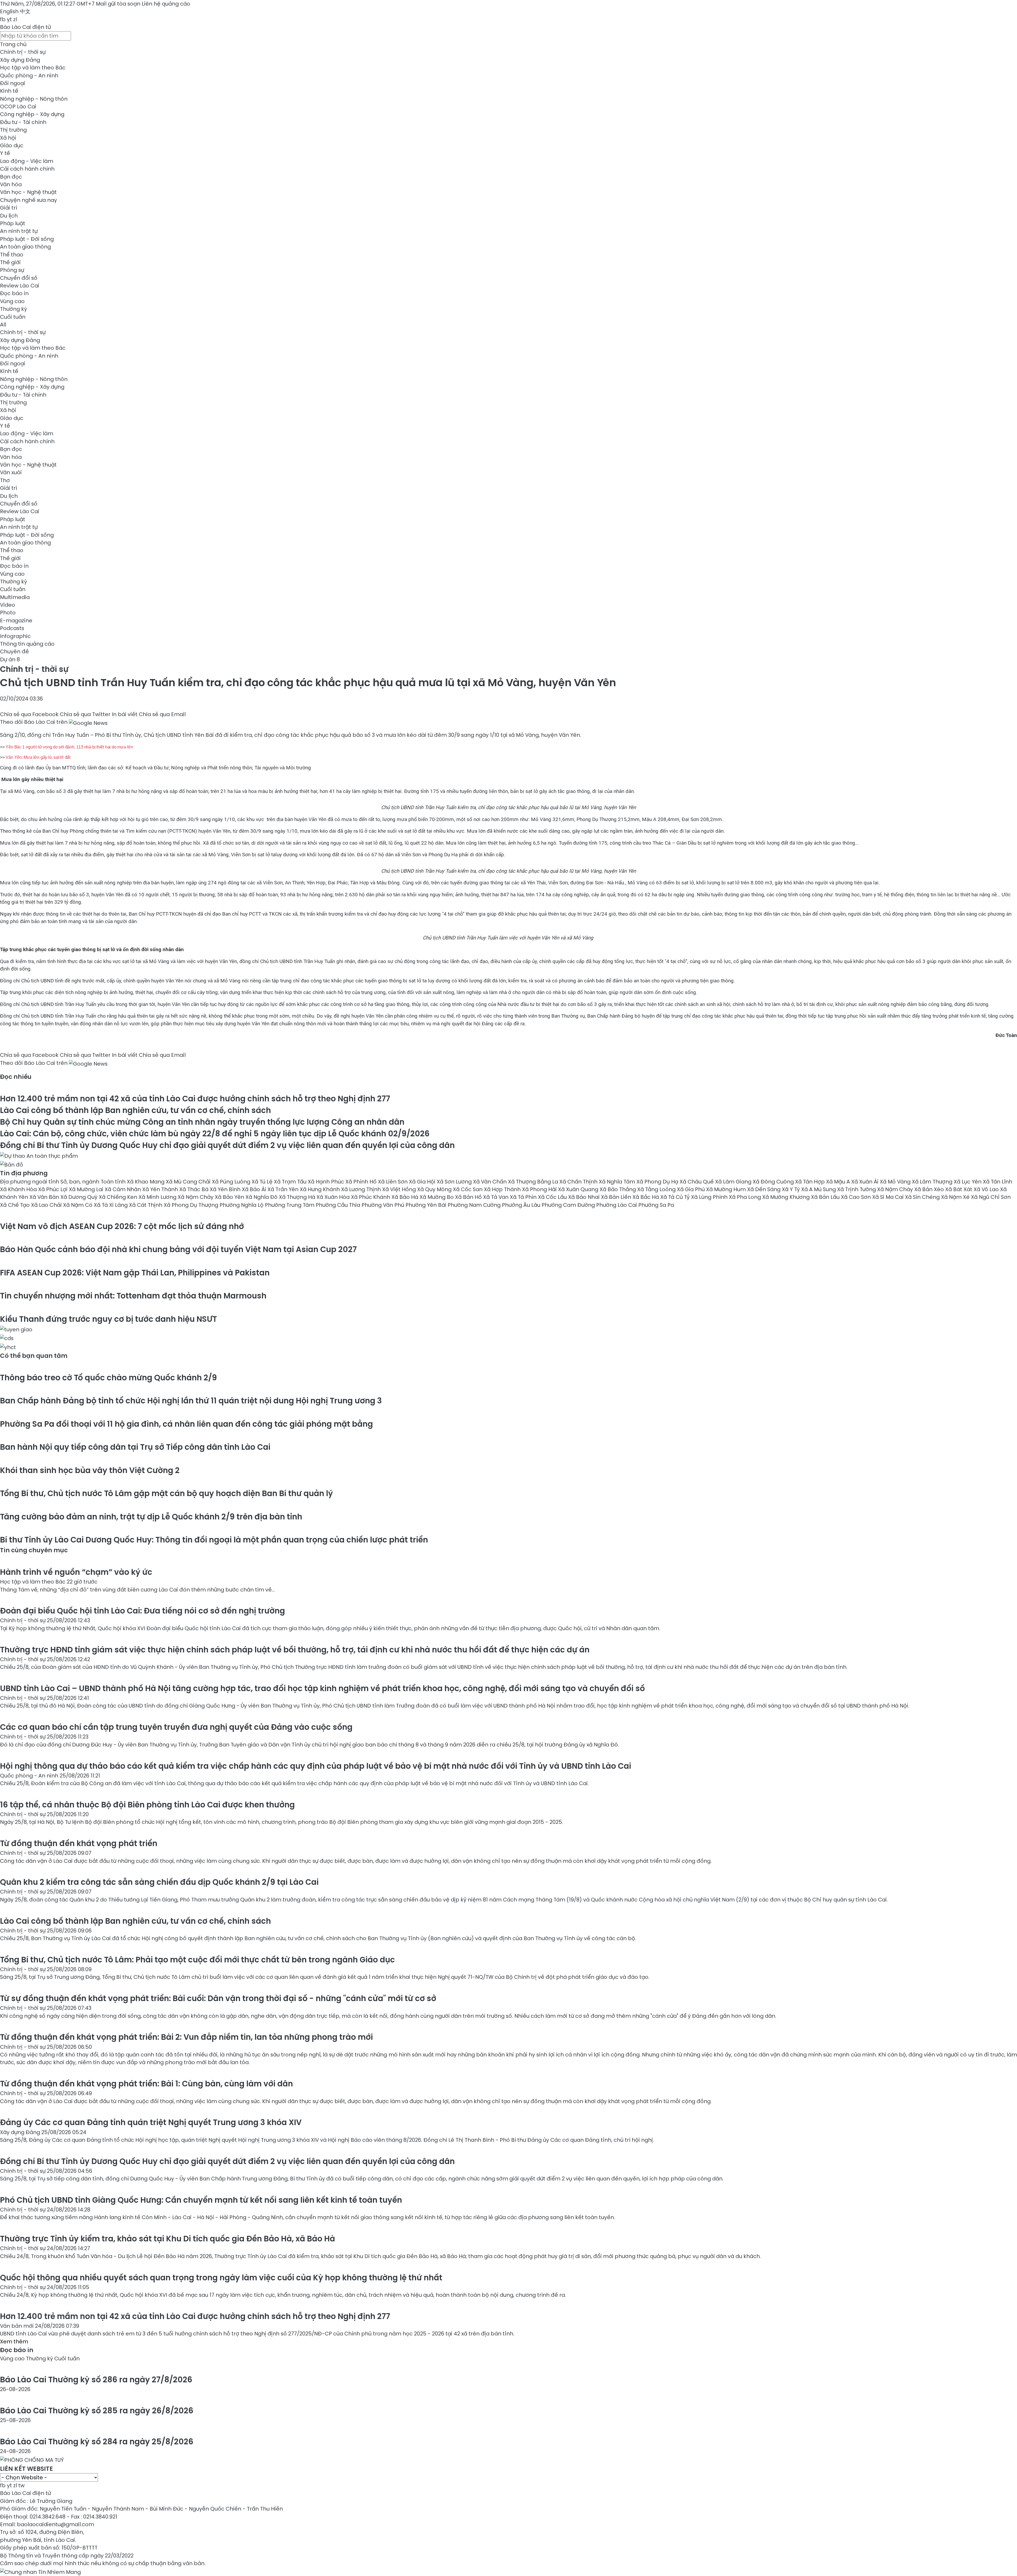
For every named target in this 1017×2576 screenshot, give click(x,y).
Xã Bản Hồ (469, 1197)
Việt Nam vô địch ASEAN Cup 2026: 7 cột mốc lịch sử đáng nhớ (122, 1226)
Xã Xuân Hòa (334, 1197)
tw (21, 2485)
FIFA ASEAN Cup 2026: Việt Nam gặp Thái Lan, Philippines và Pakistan (135, 1273)
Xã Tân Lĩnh (998, 1182)
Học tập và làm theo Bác (33, 68)
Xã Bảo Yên (230, 1197)
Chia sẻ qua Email (162, 714)
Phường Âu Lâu (522, 1205)
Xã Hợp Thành (503, 1189)
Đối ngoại (13, 83)
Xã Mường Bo (437, 1197)
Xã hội (8, 138)
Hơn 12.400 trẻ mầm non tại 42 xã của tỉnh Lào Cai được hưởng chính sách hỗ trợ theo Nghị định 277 (195, 1099)
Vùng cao (12, 301)
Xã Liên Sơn (393, 1182)
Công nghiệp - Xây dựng (32, 114)
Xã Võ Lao (987, 1189)
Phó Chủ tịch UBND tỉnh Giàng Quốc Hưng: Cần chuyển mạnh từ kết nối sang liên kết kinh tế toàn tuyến (201, 2200)
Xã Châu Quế (697, 1182)
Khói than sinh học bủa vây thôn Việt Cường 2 (90, 1470)
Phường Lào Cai (617, 1205)
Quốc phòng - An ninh (29, 76)
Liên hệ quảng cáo (166, 4)
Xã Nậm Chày (896, 1189)
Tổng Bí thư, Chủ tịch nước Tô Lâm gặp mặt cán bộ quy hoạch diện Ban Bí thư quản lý (166, 1493)
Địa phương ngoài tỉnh (30, 1182)
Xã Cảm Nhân (123, 1189)
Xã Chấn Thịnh (579, 1182)
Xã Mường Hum (727, 1189)
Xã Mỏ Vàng (896, 1182)
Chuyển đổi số (19, 278)
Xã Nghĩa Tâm (618, 1182)
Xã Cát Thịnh (146, 1205)
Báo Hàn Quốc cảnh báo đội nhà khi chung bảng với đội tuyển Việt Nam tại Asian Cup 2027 (178, 1249)
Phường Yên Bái (427, 1205)
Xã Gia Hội (423, 1182)
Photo (8, 613)
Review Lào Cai (20, 286)
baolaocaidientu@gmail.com (55, 2524)
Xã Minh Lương (158, 1197)
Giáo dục (12, 145)
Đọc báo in (14, 293)
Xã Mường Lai (87, 1189)
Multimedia (15, 597)
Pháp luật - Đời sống (27, 239)
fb (3, 19)
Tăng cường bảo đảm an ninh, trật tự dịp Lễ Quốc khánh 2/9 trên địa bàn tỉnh (151, 1517)
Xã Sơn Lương (455, 1182)
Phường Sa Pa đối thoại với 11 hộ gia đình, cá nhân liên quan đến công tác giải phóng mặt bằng (186, 1424)
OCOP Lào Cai (18, 107)
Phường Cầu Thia (339, 1205)
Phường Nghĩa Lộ (242, 1205)
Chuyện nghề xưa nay (28, 200)
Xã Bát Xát (959, 1189)
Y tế (5, 153)
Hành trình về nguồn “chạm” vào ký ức (76, 1572)
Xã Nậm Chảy (196, 1197)
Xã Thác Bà (195, 1189)
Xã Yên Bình (226, 1189)
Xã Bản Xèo (930, 1189)
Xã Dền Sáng (764, 1189)
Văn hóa (11, 184)
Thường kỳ (14, 309)
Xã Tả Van (496, 1197)
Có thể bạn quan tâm (34, 1356)
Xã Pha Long (746, 1197)
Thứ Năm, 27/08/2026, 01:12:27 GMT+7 (47, 4)
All (3, 325)
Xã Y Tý (791, 1189)
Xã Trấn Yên (284, 1189)
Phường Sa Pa (656, 1205)
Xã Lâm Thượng (933, 1182)
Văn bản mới (17, 2326)
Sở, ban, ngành (81, 1182)
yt (9, 19)
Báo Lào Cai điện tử (25, 27)
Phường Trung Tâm (290, 1205)
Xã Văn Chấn (490, 1182)
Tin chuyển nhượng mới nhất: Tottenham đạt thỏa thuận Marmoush (133, 1296)
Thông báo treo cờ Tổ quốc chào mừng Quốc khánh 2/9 (108, 1378)
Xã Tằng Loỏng (657, 1189)
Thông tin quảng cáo (27, 644)
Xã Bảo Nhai (585, 1197)
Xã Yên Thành (161, 1189)
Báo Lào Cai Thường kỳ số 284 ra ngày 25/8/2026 (97, 2442)
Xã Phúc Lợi (53, 1189)
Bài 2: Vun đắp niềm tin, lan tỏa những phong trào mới (186, 2037)
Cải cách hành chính (27, 169)
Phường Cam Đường (569, 1205)
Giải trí (8, 208)
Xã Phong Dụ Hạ (658, 1182)
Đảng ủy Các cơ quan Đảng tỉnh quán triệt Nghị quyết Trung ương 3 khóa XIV (151, 2122)
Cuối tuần (13, 317)
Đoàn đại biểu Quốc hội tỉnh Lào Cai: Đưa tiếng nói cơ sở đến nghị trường (142, 1611)
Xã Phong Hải (540, 1189)
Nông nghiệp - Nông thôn (34, 99)
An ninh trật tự (19, 231)
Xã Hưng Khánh (320, 1189)
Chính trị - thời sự (23, 52)
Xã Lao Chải (47, 1205)
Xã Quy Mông (435, 1189)
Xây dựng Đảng (20, 60)
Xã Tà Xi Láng (111, 1205)
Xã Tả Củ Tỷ (676, 1197)
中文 (25, 11)
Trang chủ (13, 44)
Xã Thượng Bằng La (534, 1182)
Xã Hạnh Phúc (327, 1182)
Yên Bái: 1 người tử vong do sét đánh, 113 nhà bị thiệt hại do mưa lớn (69, 747)
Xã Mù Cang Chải (189, 1182)
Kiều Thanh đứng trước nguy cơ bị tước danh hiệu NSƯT (108, 1319)
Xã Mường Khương (787, 1197)
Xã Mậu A (839, 1182)
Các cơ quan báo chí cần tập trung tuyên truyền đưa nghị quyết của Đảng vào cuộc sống (176, 1727)
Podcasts (12, 628)
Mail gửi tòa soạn (119, 4)
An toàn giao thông (25, 247)
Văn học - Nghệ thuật (28, 192)
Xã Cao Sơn (857, 1197)
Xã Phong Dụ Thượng (192, 1205)
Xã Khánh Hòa (19, 1189)
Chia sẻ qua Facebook (29, 714)
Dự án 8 (10, 659)
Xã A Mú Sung (819, 1189)
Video (8, 605)
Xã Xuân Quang (579, 1189)
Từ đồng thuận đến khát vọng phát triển (79, 1843)
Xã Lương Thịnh (362, 1189)
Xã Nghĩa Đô (262, 1197)
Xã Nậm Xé (956, 1197)
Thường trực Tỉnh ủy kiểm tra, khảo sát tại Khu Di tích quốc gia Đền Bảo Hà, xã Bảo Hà (168, 2239)
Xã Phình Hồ (362, 1182)
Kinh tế (9, 91)
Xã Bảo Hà (405, 1197)
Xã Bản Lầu (826, 1197)
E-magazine (16, 620)
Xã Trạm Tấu (291, 1182)
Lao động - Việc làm (27, 161)
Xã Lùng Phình (710, 1197)
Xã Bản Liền (617, 1197)
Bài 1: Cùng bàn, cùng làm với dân (146, 2084)
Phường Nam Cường (475, 1205)
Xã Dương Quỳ (80, 1197)
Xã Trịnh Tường (857, 1189)
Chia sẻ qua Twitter (85, 714)
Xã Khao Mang (146, 1182)
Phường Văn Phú (383, 1205)
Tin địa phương (24, 1173)
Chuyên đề (14, 651)
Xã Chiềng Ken (119, 1197)
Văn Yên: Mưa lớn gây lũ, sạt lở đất (38, 757)
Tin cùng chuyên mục (34, 1550)
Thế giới (10, 262)
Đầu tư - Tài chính (23, 122)
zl (15, 19)
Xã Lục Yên (968, 1182)
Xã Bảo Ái (255, 1189)
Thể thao (12, 255)
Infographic (15, 636)
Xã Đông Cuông (774, 1182)
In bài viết (125, 714)
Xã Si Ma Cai (889, 1197)
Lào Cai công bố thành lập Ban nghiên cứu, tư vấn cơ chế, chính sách (135, 1110)
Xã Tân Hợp (811, 1182)
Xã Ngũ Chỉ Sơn (991, 1197)
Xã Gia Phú (692, 1189)
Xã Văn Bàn (45, 1197)
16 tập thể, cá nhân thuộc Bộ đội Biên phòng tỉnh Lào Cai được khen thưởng (147, 1805)
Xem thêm (14, 2342)
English (9, 11)
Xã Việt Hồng (400, 1189)
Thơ (5, 480)
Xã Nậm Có (78, 1205)
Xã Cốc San (468, 1189)
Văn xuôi (11, 472)
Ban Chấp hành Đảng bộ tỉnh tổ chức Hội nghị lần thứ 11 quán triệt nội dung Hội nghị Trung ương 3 (191, 1401)
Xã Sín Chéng (923, 1197)
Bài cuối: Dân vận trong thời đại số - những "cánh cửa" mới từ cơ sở (218, 1998)
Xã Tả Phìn (524, 1197)
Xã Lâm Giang (734, 1182)
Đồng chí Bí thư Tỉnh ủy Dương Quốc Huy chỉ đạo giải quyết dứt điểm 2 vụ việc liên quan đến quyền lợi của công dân (227, 1145)
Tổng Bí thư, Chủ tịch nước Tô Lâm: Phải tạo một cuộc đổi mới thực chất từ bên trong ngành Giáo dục (197, 1960)
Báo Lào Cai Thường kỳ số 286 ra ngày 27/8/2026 (96, 2380)
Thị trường (13, 130)
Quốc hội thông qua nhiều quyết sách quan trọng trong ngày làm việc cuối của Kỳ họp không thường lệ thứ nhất (221, 2278)
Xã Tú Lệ (263, 1182)
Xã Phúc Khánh (371, 1197)
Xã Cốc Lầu (553, 1197)
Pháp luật (13, 223)
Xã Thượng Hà (298, 1197)
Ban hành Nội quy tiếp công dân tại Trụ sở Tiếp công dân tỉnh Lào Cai (135, 1447)
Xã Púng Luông (232, 1182)
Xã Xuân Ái (866, 1182)
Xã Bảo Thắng (618, 1189)
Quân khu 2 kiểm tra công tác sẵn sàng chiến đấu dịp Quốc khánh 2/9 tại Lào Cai (159, 1882)
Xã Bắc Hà (646, 1197)
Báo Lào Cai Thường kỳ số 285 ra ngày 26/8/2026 (97, 2411)
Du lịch (9, 216)
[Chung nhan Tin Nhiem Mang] (40, 2571)
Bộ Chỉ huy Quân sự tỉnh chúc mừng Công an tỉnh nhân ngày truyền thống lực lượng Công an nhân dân (202, 1122)
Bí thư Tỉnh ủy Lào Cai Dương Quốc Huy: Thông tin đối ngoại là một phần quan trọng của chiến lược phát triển (214, 1540)
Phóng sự (12, 270)
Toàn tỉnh (114, 1182)
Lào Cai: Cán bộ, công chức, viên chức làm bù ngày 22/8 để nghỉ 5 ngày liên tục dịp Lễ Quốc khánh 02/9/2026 (215, 1134)
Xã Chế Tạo (15, 1205)
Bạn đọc (11, 177)
